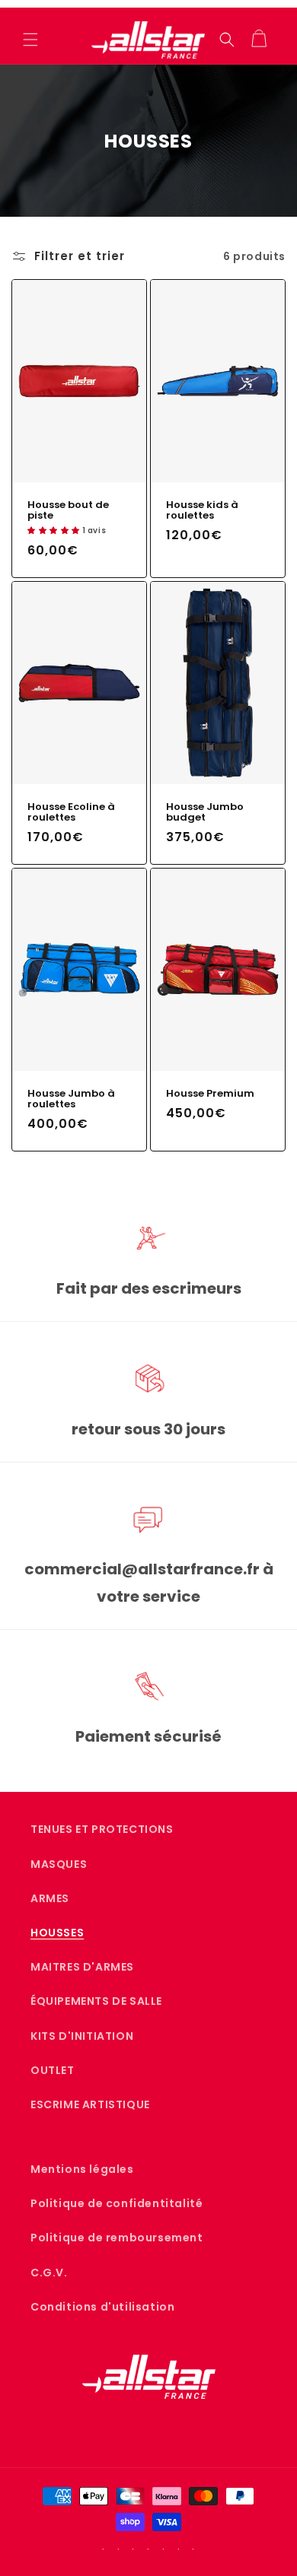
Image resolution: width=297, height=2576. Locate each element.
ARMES (50, 1898)
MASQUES (59, 1864)
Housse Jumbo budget (205, 812)
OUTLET (53, 2070)
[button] (30, 40)
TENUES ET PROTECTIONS (102, 1829)
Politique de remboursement (117, 2238)
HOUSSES (57, 1933)
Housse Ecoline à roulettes (71, 812)
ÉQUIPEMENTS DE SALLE (96, 2001)
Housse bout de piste (68, 510)
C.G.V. (49, 2273)
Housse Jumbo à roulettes (71, 1099)
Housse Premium (210, 1094)
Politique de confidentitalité (117, 2203)
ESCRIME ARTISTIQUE (90, 2104)
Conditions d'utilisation (102, 2307)
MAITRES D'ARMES (82, 1967)
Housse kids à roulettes (202, 510)
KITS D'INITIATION (82, 2036)
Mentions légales (82, 2169)
